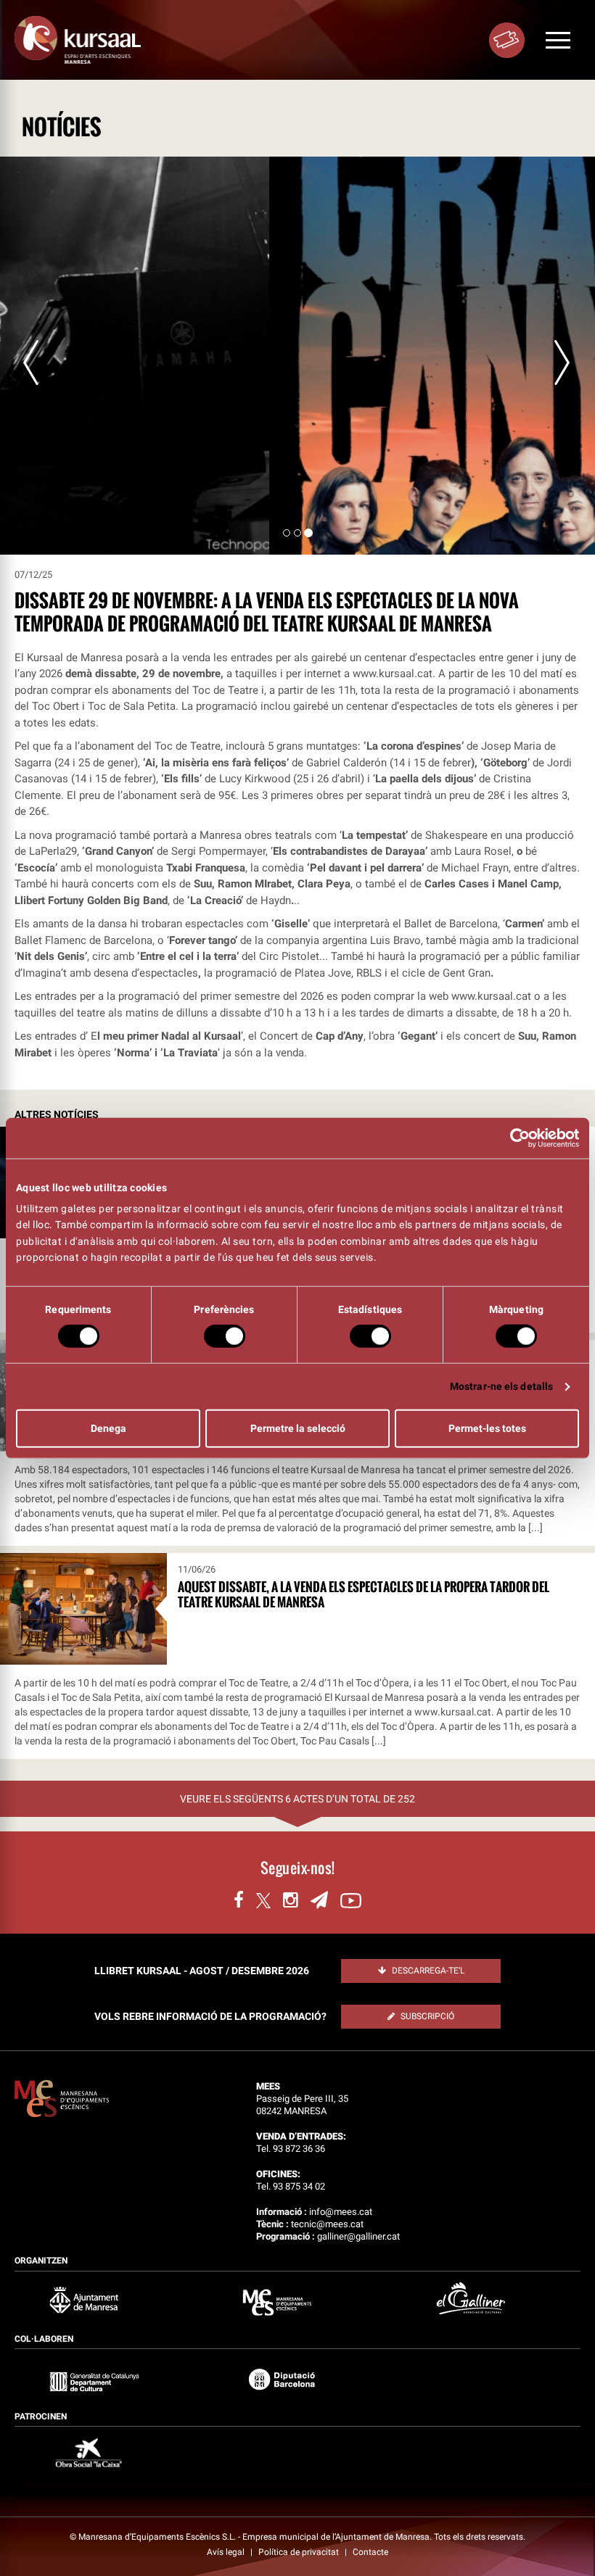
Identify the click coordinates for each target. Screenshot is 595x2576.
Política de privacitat (300, 2552)
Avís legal (227, 2552)
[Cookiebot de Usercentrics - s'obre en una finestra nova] (516, 1138)
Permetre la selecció (298, 1428)
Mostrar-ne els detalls (501, 1386)
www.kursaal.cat (393, 674)
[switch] (225, 1336)
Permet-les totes (487, 1428)
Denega (108, 1428)
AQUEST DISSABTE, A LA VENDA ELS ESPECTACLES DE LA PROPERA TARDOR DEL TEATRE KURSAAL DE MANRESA (364, 1594)
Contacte (370, 2552)
